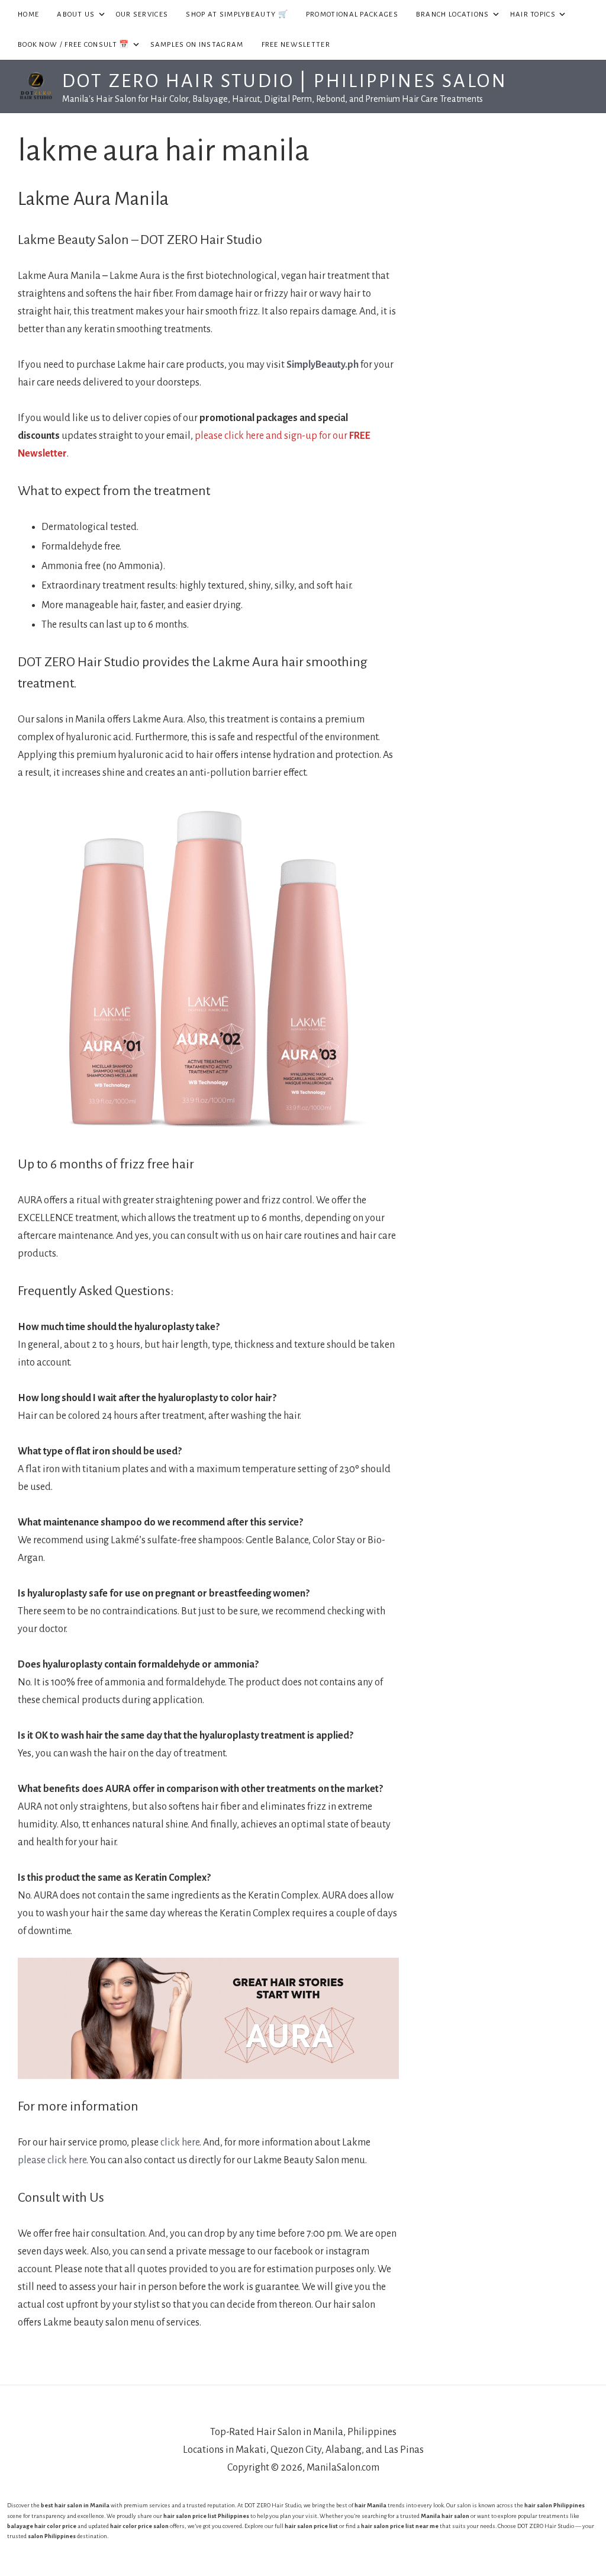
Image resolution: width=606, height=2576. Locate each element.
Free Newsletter (296, 45)
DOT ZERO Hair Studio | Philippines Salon (285, 81)
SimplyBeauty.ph (323, 365)
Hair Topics (539, 14)
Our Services (142, 15)
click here (180, 2143)
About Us (82, 14)
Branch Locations (459, 14)
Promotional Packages (352, 15)
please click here (52, 2160)
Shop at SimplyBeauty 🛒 (237, 15)
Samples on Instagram (197, 45)
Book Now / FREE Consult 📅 (80, 44)
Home (28, 15)
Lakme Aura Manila (93, 199)
